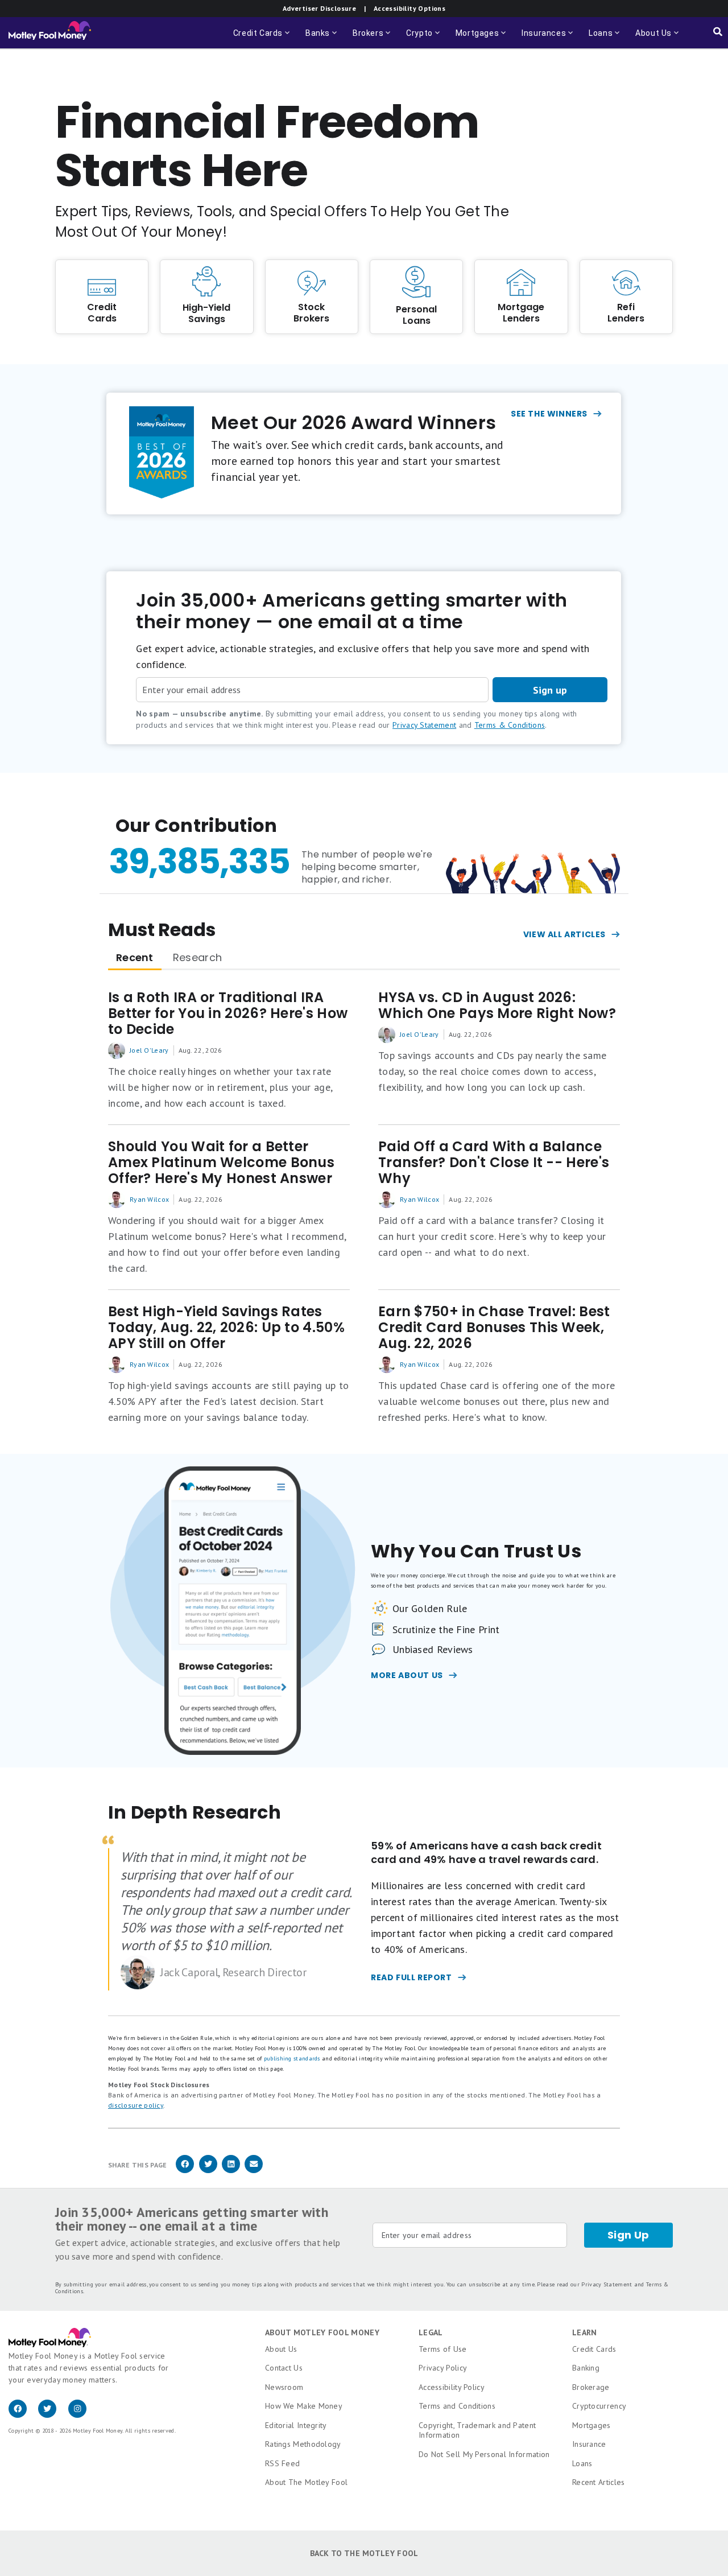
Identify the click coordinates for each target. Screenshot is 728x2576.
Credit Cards (594, 2349)
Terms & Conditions (510, 725)
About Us (281, 2349)
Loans (582, 2463)
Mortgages (591, 2425)
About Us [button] (650, 38)
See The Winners (549, 414)
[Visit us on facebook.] (23, 2415)
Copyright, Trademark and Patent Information (477, 2430)
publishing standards (292, 2058)
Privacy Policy (443, 2368)
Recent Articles (599, 2482)
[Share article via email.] (254, 2171)
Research (197, 957)
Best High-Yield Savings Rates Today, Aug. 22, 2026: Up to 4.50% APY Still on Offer (226, 1328)
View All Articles (564, 934)
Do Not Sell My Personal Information (484, 2454)
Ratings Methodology (303, 2444)
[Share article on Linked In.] (231, 2171)
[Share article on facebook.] (185, 2171)
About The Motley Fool (306, 2482)
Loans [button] (605, 38)
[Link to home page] (50, 33)
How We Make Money (304, 2406)
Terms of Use (443, 2349)
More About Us (407, 1675)
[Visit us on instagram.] (82, 2415)
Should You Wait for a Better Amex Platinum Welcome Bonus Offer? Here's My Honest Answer (221, 1163)
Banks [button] (322, 38)
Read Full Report (411, 1977)
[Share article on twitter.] (208, 2171)
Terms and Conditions (457, 2406)
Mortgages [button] (482, 38)
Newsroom (284, 2387)
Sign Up (628, 2235)
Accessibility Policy (452, 2387)
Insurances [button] (548, 38)
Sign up (550, 690)
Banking (586, 2368)
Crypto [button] (424, 38)
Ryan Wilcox (149, 1199)
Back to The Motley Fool (364, 2553)
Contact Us (284, 2368)
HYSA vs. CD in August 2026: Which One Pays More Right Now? (497, 1005)
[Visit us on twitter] (53, 2415)
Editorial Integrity (296, 2425)
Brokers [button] (373, 38)
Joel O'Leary (149, 1050)
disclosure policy (136, 2105)
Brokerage (591, 2387)
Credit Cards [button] (262, 38)
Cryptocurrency (599, 2406)
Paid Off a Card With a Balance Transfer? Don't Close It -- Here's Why (494, 1163)
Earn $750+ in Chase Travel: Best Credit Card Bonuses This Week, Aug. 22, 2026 (494, 1328)
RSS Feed (282, 2463)
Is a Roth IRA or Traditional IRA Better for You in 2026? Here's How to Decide (228, 1013)
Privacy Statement (424, 725)
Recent (135, 957)
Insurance (589, 2444)
